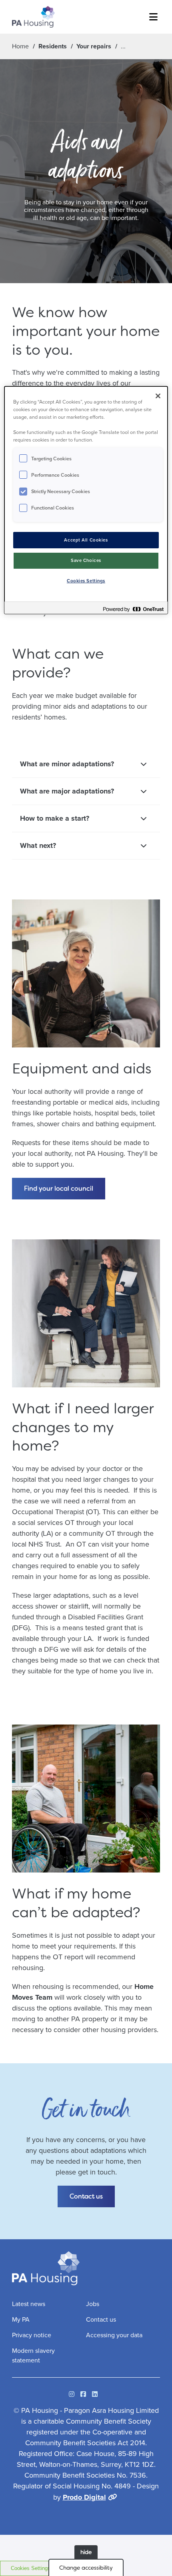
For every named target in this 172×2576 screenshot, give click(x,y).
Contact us (86, 2196)
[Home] (33, 17)
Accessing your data (114, 2335)
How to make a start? (55, 818)
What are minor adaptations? (67, 764)
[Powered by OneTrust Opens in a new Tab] (133, 609)
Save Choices (86, 561)
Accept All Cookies (86, 540)
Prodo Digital (84, 2497)
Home (20, 46)
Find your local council (59, 1188)
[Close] (158, 396)
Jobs (93, 2304)
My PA (21, 2319)
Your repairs (94, 46)
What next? (38, 845)
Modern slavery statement (33, 2355)
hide (86, 2552)
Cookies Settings (31, 2568)
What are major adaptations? (67, 791)
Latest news (29, 2304)
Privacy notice (32, 2335)
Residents (53, 46)
